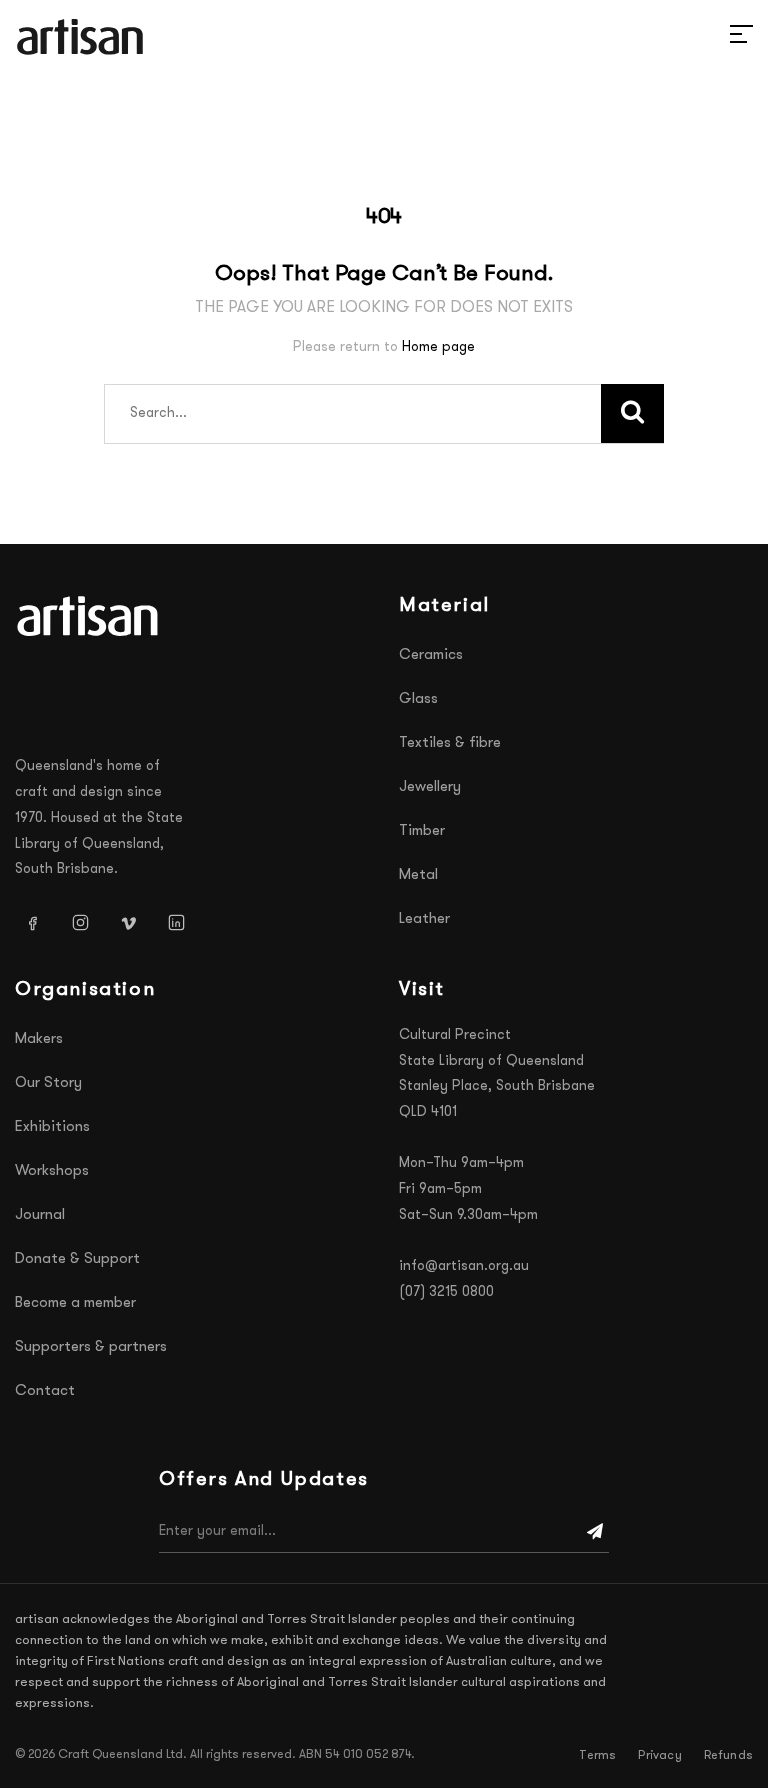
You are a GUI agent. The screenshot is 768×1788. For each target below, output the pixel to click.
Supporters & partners (91, 1347)
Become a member (75, 1303)
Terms (597, 1756)
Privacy (659, 1756)
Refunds (728, 1756)
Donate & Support (77, 1259)
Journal (40, 1215)
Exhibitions (52, 1127)
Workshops (52, 1171)
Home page (438, 347)
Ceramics (431, 655)
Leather (424, 919)
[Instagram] (80, 922)
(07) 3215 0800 (446, 1292)
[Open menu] (718, 37)
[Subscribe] (595, 1532)
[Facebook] (32, 922)
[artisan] (90, 616)
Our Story (48, 1083)
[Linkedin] (176, 922)
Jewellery (430, 787)
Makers (39, 1039)
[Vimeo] (128, 922)
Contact (45, 1391)
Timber (422, 831)
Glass (418, 699)
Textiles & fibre (450, 743)
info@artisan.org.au (464, 1266)
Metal (418, 875)
